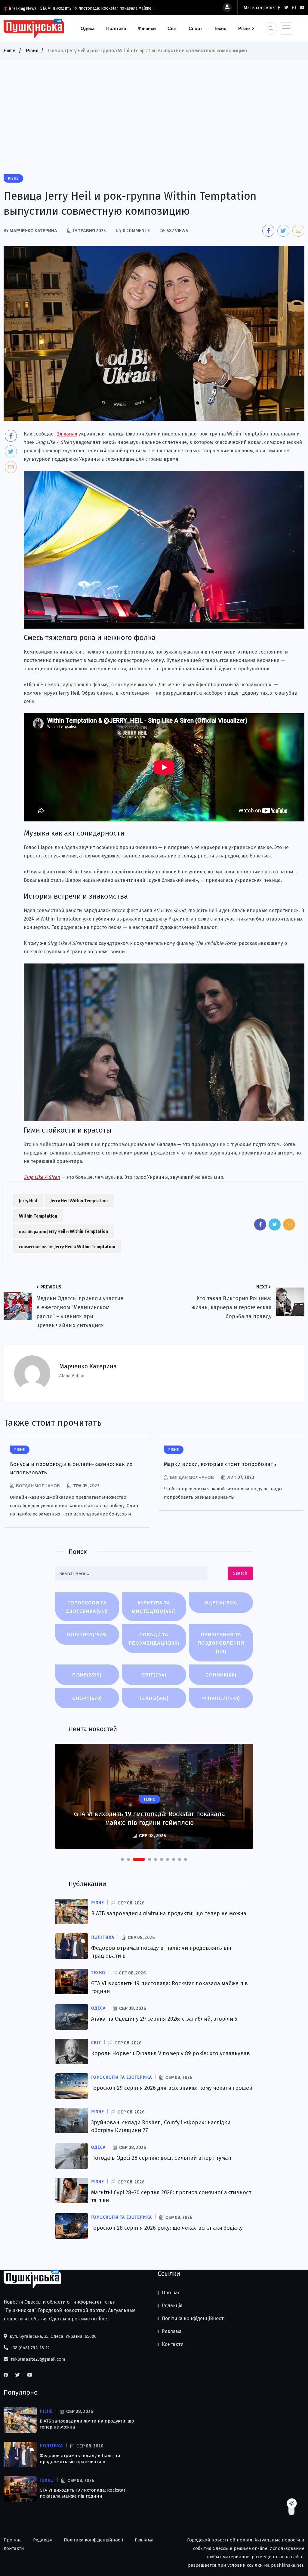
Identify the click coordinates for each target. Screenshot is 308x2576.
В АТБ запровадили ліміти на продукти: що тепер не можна (169, 1913)
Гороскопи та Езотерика (87, 1607)
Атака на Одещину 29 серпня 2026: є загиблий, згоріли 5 (164, 2019)
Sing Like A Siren (42, 1177)
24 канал (67, 434)
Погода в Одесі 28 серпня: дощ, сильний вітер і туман (161, 2158)
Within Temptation (38, 1216)
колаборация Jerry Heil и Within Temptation (63, 1231)
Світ (172, 28)
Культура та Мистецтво (154, 1607)
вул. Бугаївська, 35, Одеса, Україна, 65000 (52, 2336)
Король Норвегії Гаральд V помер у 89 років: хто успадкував (171, 2053)
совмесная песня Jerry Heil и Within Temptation (67, 1246)
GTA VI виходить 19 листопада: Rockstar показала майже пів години (83, 2493)
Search (240, 1573)
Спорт (195, 28)
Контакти (173, 2344)
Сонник (221, 1675)
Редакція (172, 2306)
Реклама (172, 2331)
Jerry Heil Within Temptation (79, 1200)
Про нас (171, 2293)
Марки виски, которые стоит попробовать (220, 1464)
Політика (116, 28)
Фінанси (147, 28)
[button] (122, 1859)
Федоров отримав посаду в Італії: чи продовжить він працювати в (80, 2459)
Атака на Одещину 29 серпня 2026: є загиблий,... (109, 8)
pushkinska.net (287, 2565)
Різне (244, 28)
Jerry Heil (28, 1200)
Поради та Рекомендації (154, 1639)
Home (9, 50)
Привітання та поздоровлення (221, 1643)
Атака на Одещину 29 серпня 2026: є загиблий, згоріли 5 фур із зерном (150, 1818)
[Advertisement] (154, 105)
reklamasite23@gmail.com (37, 2359)
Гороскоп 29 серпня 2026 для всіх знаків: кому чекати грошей (172, 2088)
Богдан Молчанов (38, 1486)
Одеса (88, 28)
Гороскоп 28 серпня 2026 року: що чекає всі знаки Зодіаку (167, 2228)
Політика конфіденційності (193, 2318)
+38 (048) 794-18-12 (30, 2348)
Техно (220, 28)
